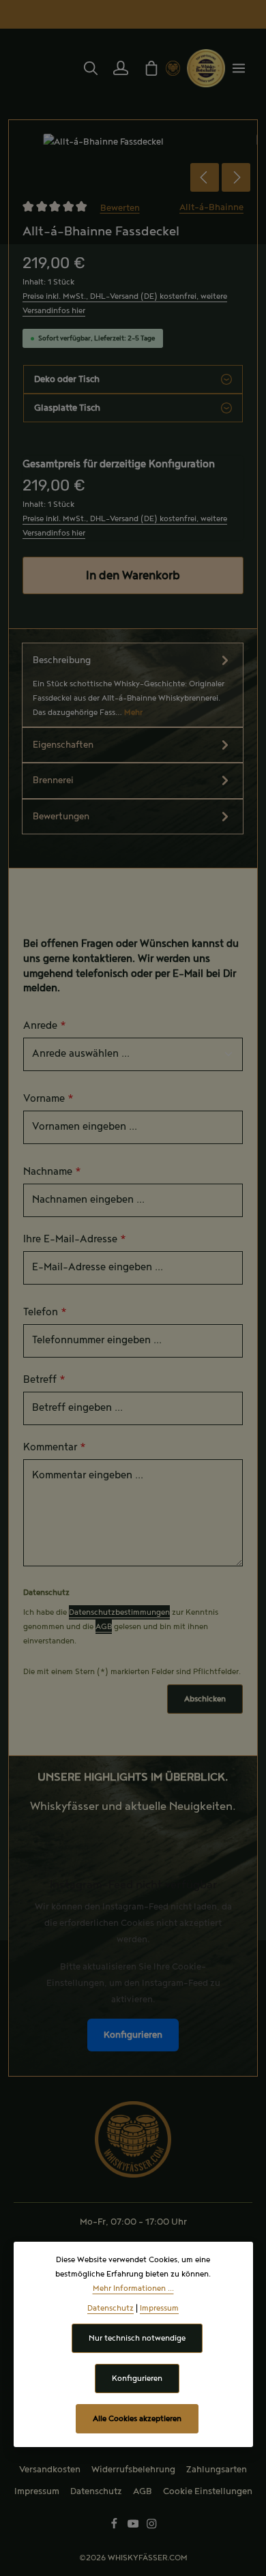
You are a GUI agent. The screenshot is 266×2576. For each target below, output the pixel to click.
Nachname (52, 1172)
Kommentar (55, 1448)
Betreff (44, 1380)
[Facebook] (115, 2527)
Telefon (45, 1313)
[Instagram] (152, 2527)
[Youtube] (134, 2527)
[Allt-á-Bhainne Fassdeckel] (133, 142)
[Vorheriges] (205, 177)
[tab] (133, 685)
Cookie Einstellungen (208, 2491)
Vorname (48, 1099)
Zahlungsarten (217, 2470)
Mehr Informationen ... (133, 2288)
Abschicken (205, 1699)
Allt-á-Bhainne (211, 207)
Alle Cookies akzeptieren (137, 2419)
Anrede (45, 1026)
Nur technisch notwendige (137, 2338)
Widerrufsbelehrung (133, 2470)
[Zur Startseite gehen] (173, 68)
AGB (104, 1627)
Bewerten (120, 207)
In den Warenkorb (133, 575)
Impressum (37, 2491)
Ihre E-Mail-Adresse (75, 1240)
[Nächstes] (236, 177)
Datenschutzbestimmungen (119, 1612)
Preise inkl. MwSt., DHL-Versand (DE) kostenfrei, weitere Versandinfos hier (125, 304)
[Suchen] (91, 68)
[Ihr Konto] (121, 68)
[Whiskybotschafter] (206, 68)
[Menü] (239, 68)
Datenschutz (96, 2491)
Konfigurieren (133, 2035)
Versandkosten (50, 2470)
